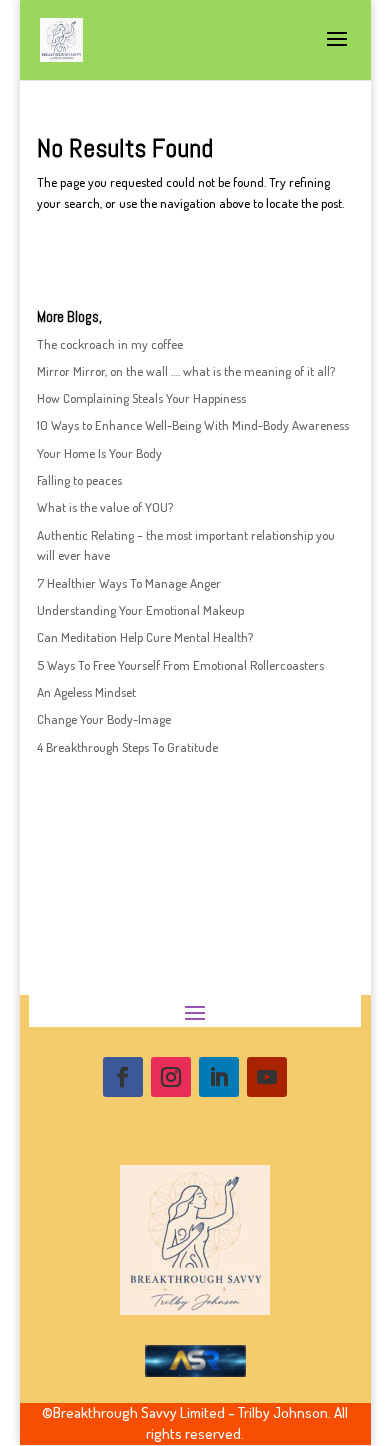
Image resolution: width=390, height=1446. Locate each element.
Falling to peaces (79, 480)
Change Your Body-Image (104, 719)
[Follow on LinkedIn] (219, 1077)
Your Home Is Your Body (99, 453)
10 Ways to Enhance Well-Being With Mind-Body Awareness (193, 425)
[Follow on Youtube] (267, 1077)
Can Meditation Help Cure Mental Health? (145, 637)
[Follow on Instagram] (171, 1077)
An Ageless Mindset (86, 692)
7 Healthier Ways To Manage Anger (129, 583)
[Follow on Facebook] (123, 1077)
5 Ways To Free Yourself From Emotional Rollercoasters (180, 665)
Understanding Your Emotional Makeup (140, 610)
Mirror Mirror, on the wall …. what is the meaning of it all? (186, 371)
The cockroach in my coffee (110, 344)
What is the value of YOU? (105, 507)
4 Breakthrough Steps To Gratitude (127, 747)
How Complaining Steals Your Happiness (141, 398)
